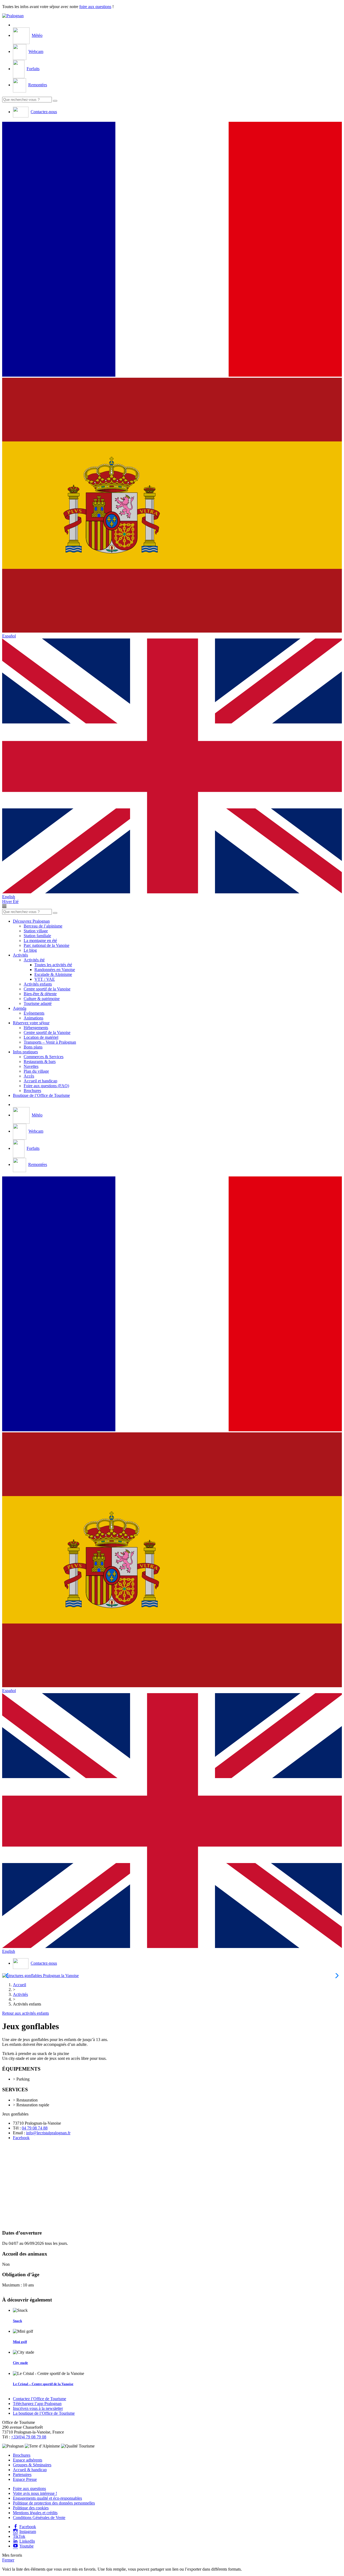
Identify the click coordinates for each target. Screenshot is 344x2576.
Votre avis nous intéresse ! (35, 2493)
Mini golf (20, 2342)
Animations (33, 1018)
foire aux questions (95, 7)
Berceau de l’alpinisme (43, 926)
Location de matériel (41, 1037)
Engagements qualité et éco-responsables (47, 2498)
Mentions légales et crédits (35, 2513)
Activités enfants (38, 984)
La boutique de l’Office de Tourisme (44, 2413)
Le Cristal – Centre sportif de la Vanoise (43, 2384)
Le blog (30, 950)
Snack (17, 2321)
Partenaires (22, 2475)
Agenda (20, 1008)
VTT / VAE (45, 979)
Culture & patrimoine (42, 999)
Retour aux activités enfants (26, 2013)
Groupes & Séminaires (32, 2465)
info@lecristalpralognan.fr (48, 2133)
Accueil (19, 1985)
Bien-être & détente (40, 994)
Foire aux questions (29, 2488)
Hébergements (36, 1028)
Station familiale (37, 936)
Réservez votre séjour (31, 1023)
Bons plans (33, 1047)
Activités (20, 955)
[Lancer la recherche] (55, 101)
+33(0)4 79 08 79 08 (29, 2437)
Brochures (32, 1091)
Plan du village (36, 1071)
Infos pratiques (25, 1052)
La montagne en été (40, 941)
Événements (34, 1013)
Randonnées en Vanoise (55, 970)
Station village (36, 931)
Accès (29, 1076)
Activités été (34, 960)
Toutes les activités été (53, 965)
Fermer (8, 2560)
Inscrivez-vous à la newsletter (38, 2408)
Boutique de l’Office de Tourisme (41, 1095)
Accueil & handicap (30, 2470)
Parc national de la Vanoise (46, 945)
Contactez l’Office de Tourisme (40, 2399)
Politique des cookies (31, 2508)
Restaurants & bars (40, 1062)
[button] (172, 250)
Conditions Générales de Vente (39, 2518)
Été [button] (16, 902)
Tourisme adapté (38, 1003)
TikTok (19, 2536)
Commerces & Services (44, 1057)
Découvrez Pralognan (31, 921)
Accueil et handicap (40, 1081)
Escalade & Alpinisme (53, 974)
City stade (20, 2363)
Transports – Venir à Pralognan (50, 1042)
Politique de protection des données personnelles (54, 2503)
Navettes (31, 1066)
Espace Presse (25, 2479)
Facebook (21, 2138)
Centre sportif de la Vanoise (47, 989)
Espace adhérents (28, 2460)
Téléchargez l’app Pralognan (37, 2404)
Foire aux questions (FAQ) (46, 1086)
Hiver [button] (8, 902)
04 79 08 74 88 (35, 2128)
